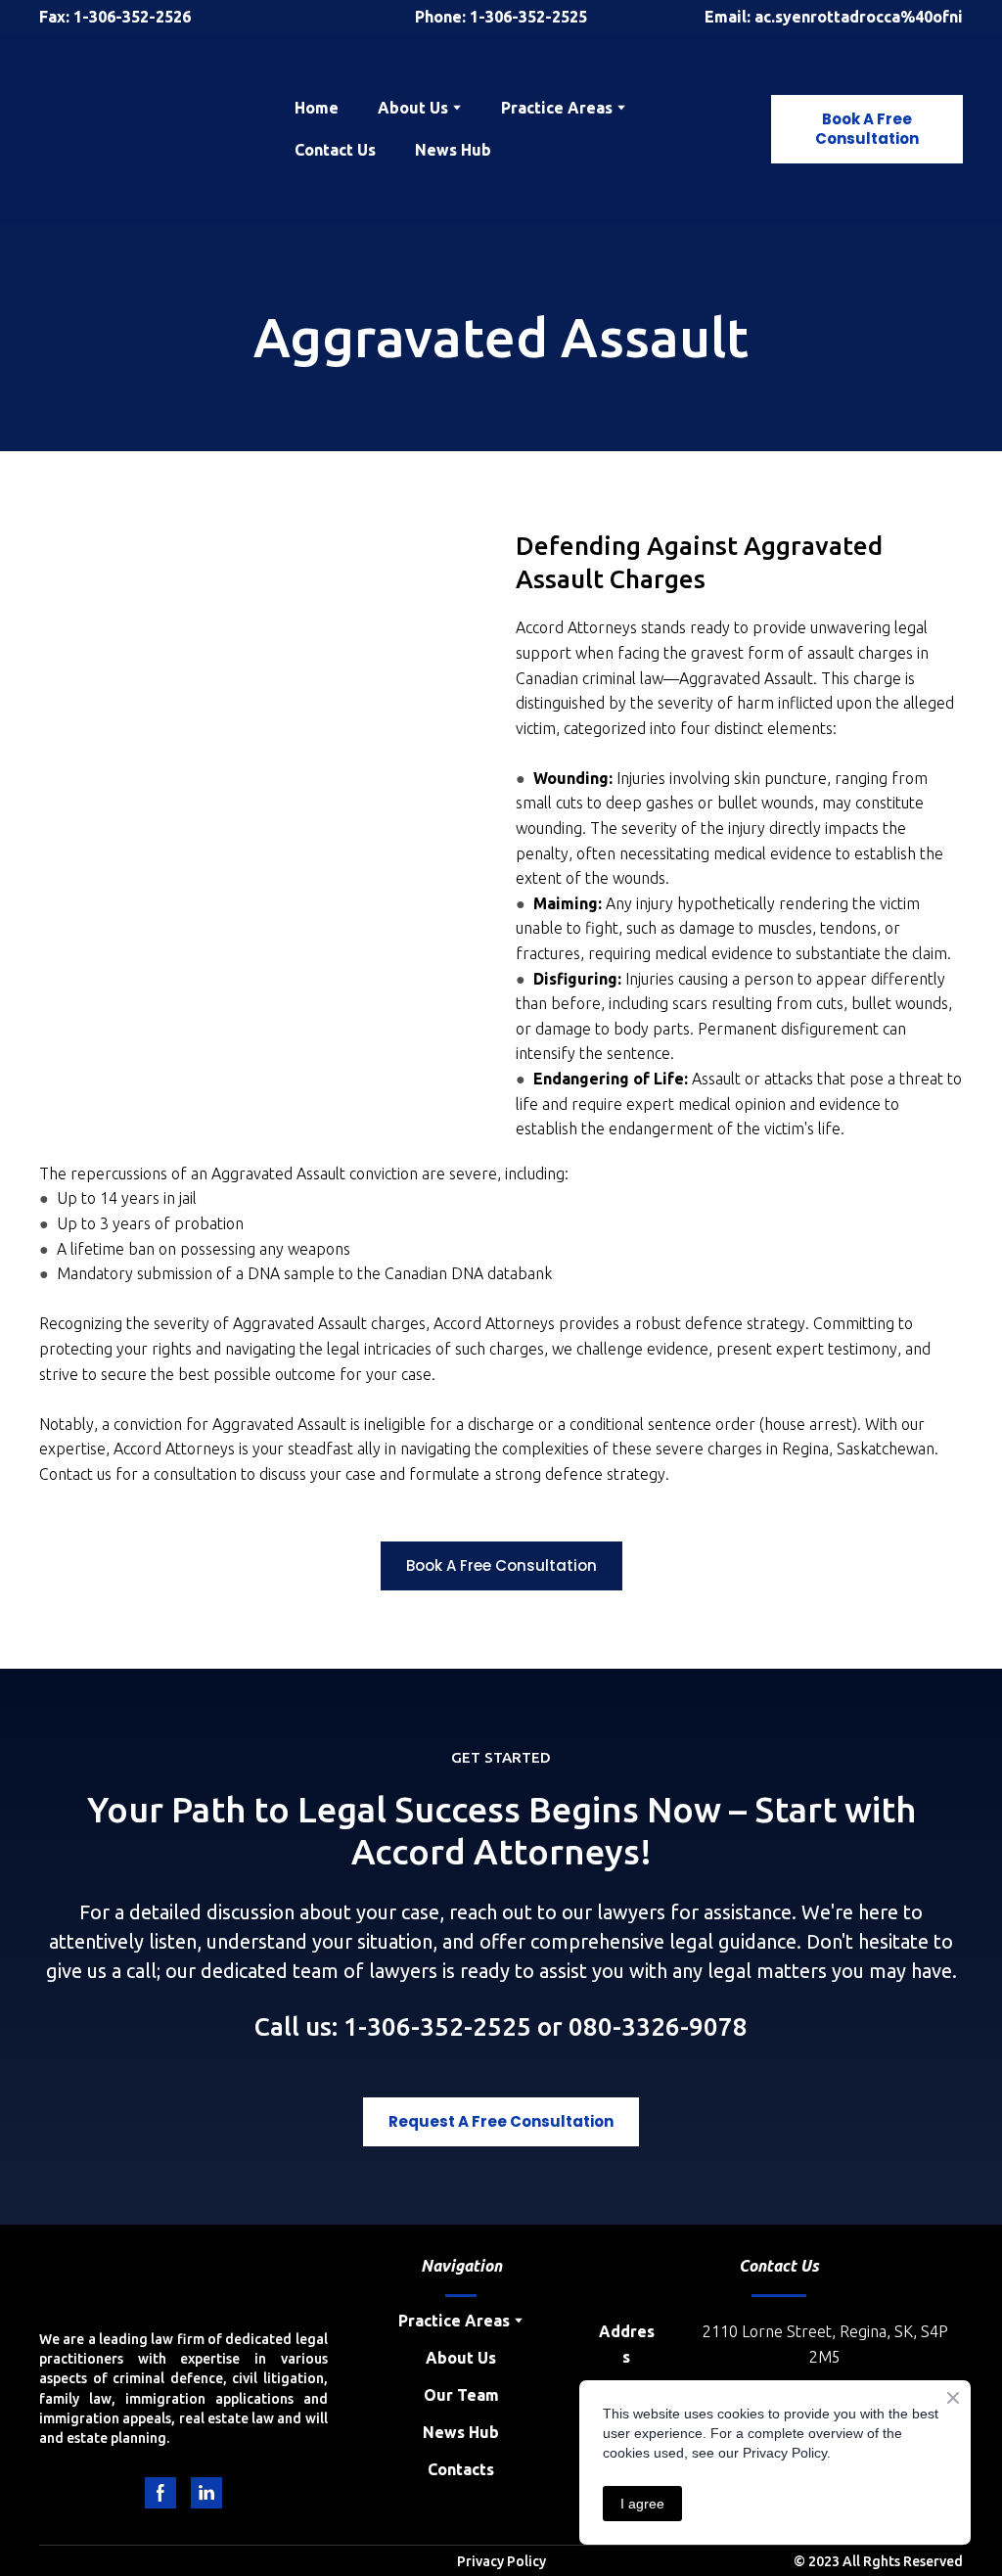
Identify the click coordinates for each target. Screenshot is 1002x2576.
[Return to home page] (152, 129)
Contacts (461, 2469)
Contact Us (335, 150)
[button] (867, 129)
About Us (461, 2358)
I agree (642, 2504)
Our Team (461, 2395)
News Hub (453, 150)
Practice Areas (557, 108)
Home (317, 108)
